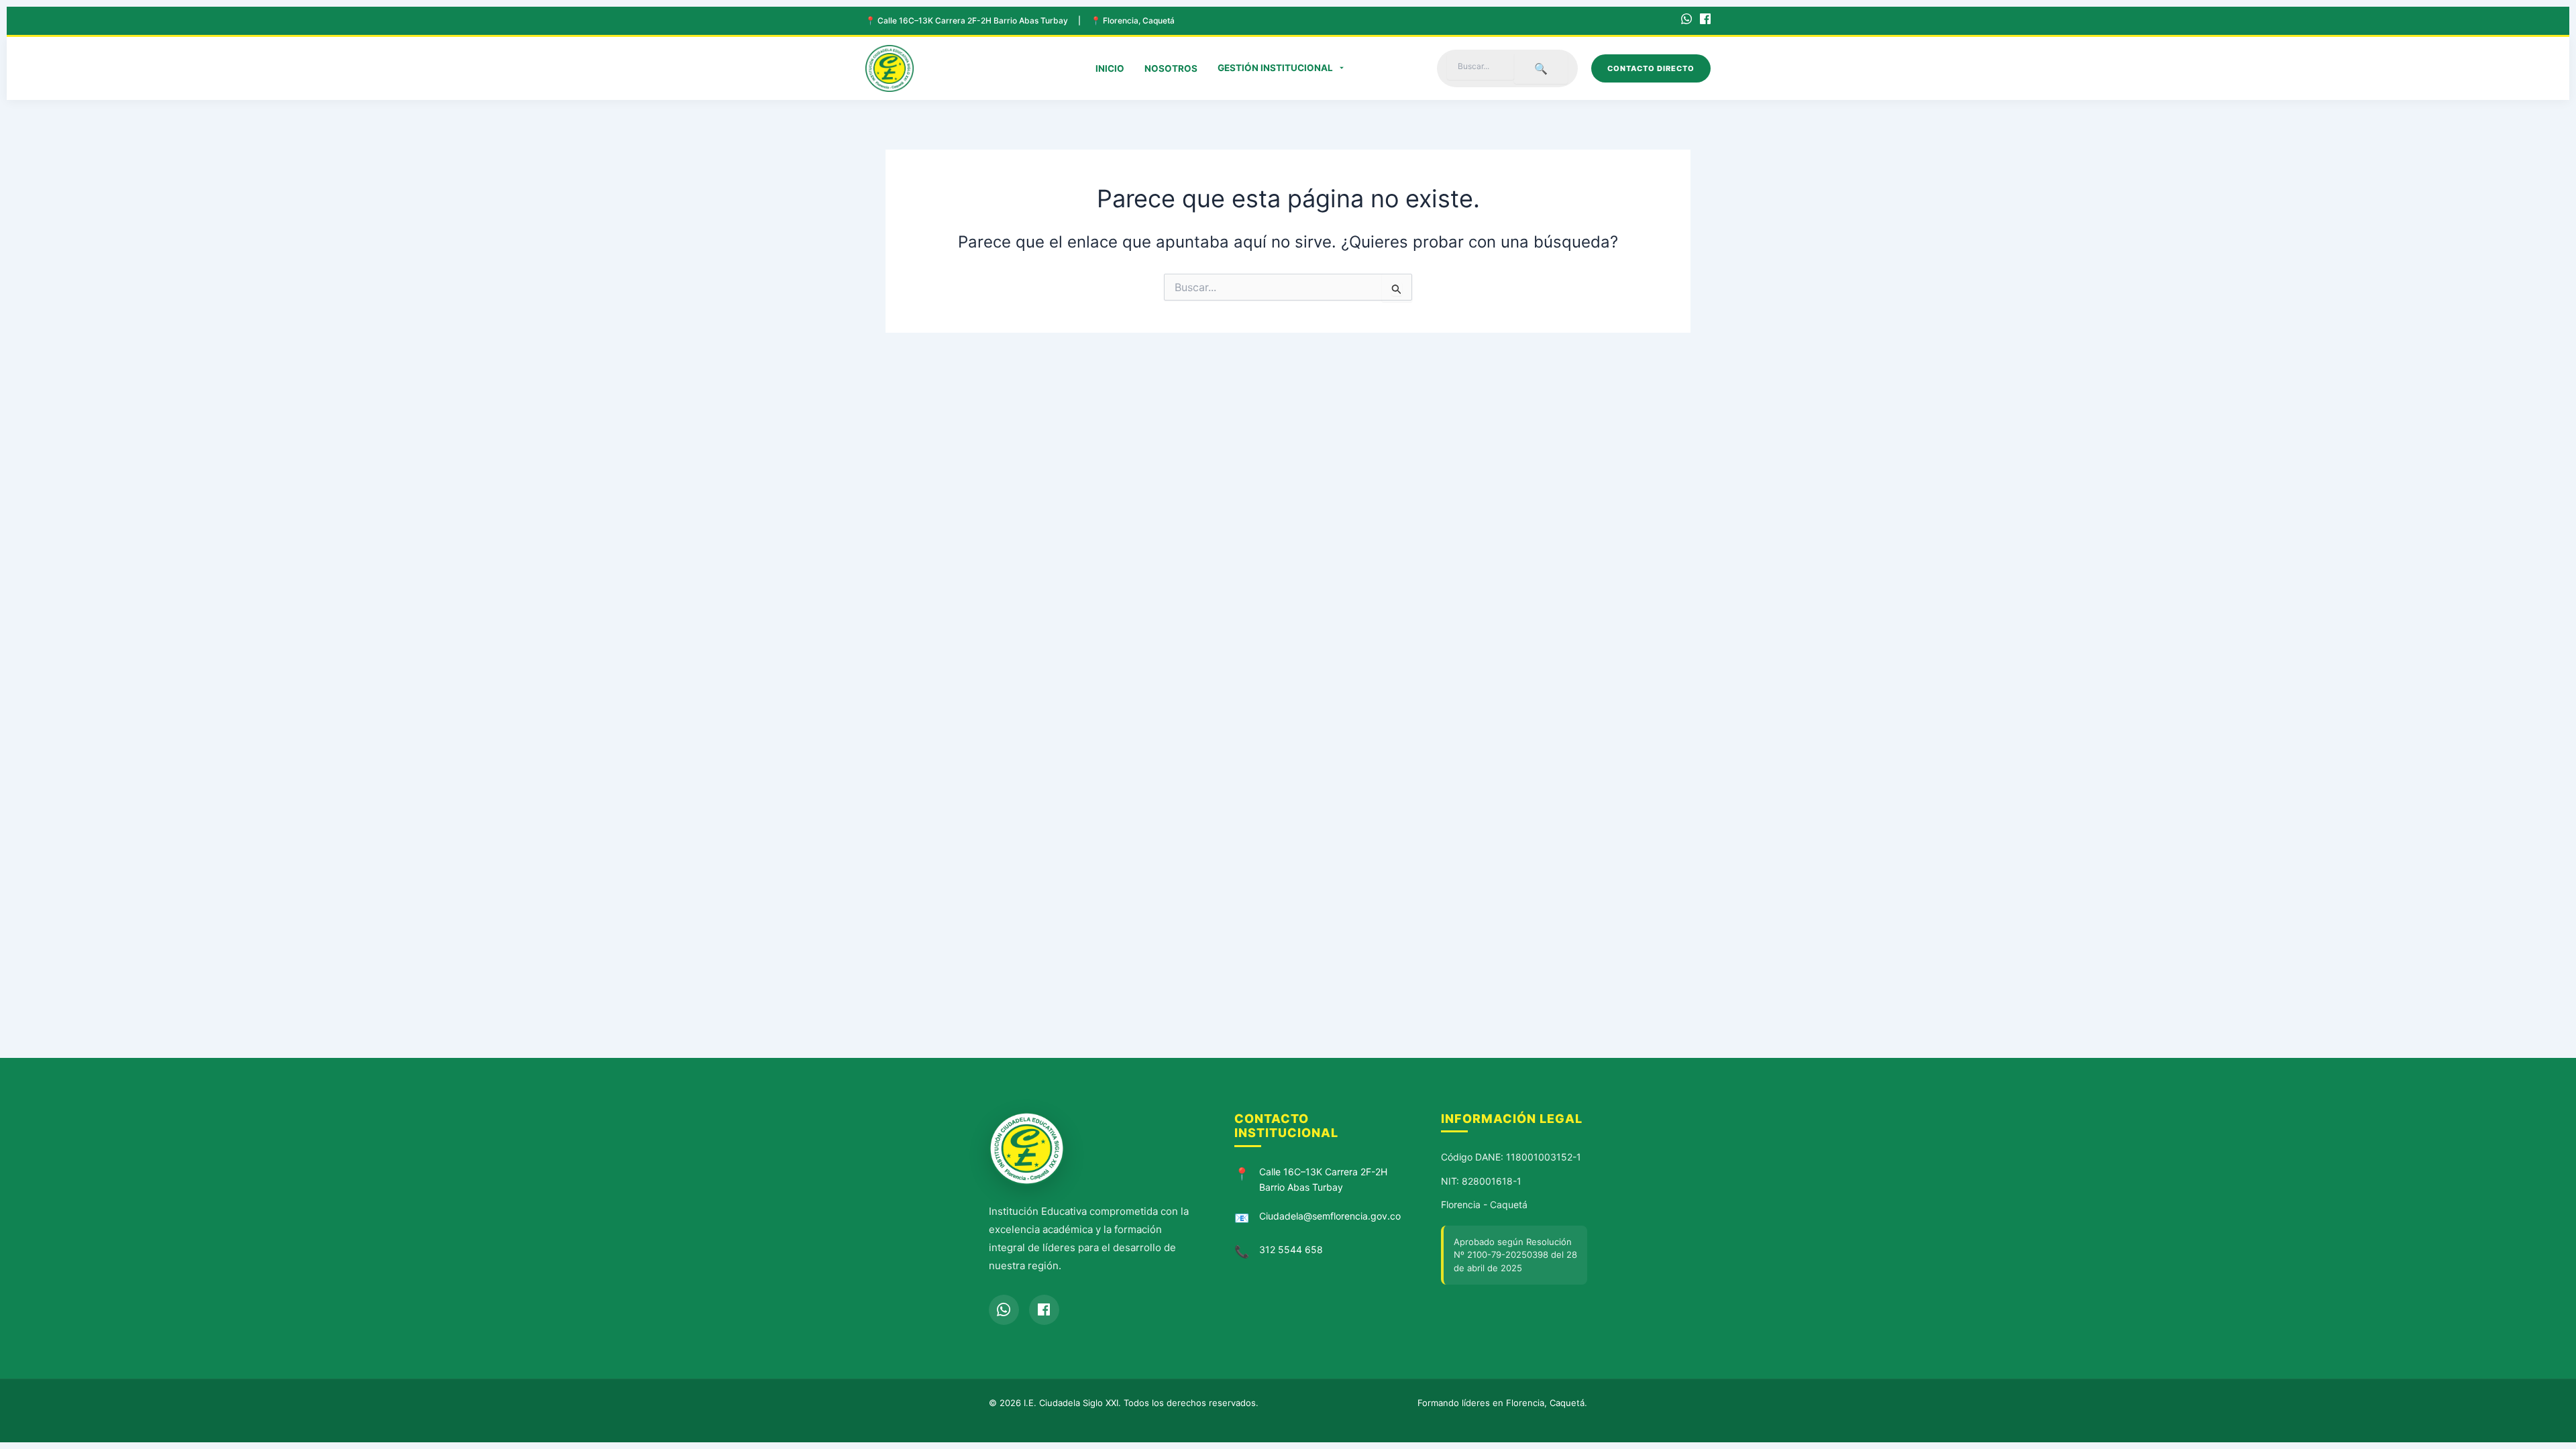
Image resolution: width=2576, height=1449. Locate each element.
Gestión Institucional (1275, 68)
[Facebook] (1705, 21)
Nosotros (1171, 68)
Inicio (1110, 68)
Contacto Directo (1651, 68)
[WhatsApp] (1686, 21)
